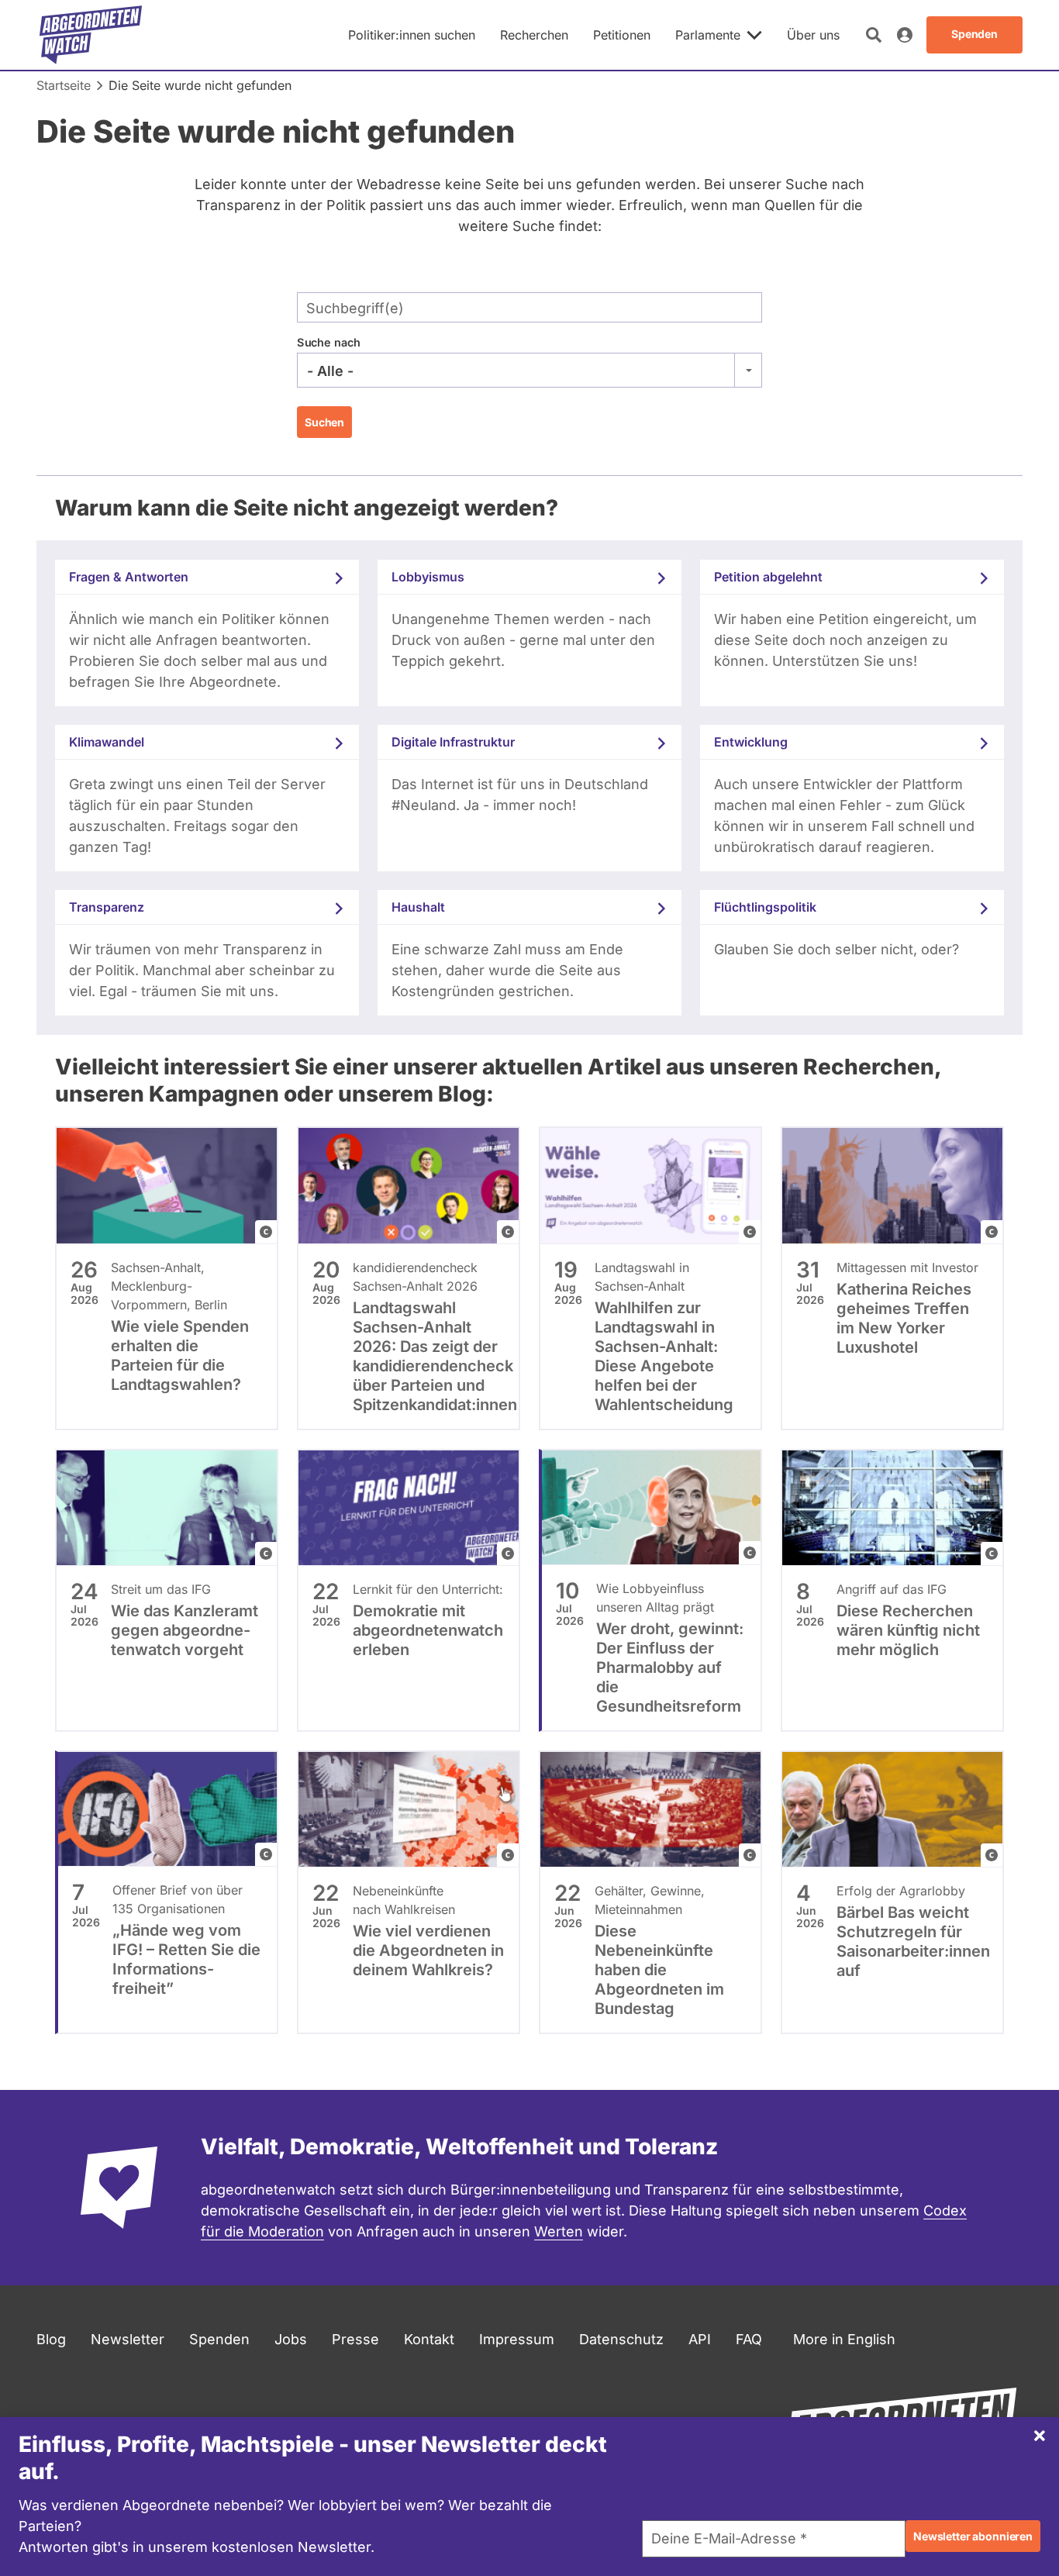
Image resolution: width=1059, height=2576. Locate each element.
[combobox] (529, 371)
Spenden (219, 2339)
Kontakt (429, 2339)
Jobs (291, 2339)
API (700, 2339)
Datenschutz (621, 2339)
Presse (355, 2339)
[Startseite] (91, 35)
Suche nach (329, 342)
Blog (51, 2339)
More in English (844, 2339)
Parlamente (708, 35)
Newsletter (128, 2339)
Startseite (64, 85)
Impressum (517, 2339)
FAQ (749, 2339)
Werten (559, 2231)
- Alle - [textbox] (330, 371)
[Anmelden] (905, 35)
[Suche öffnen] (874, 35)
